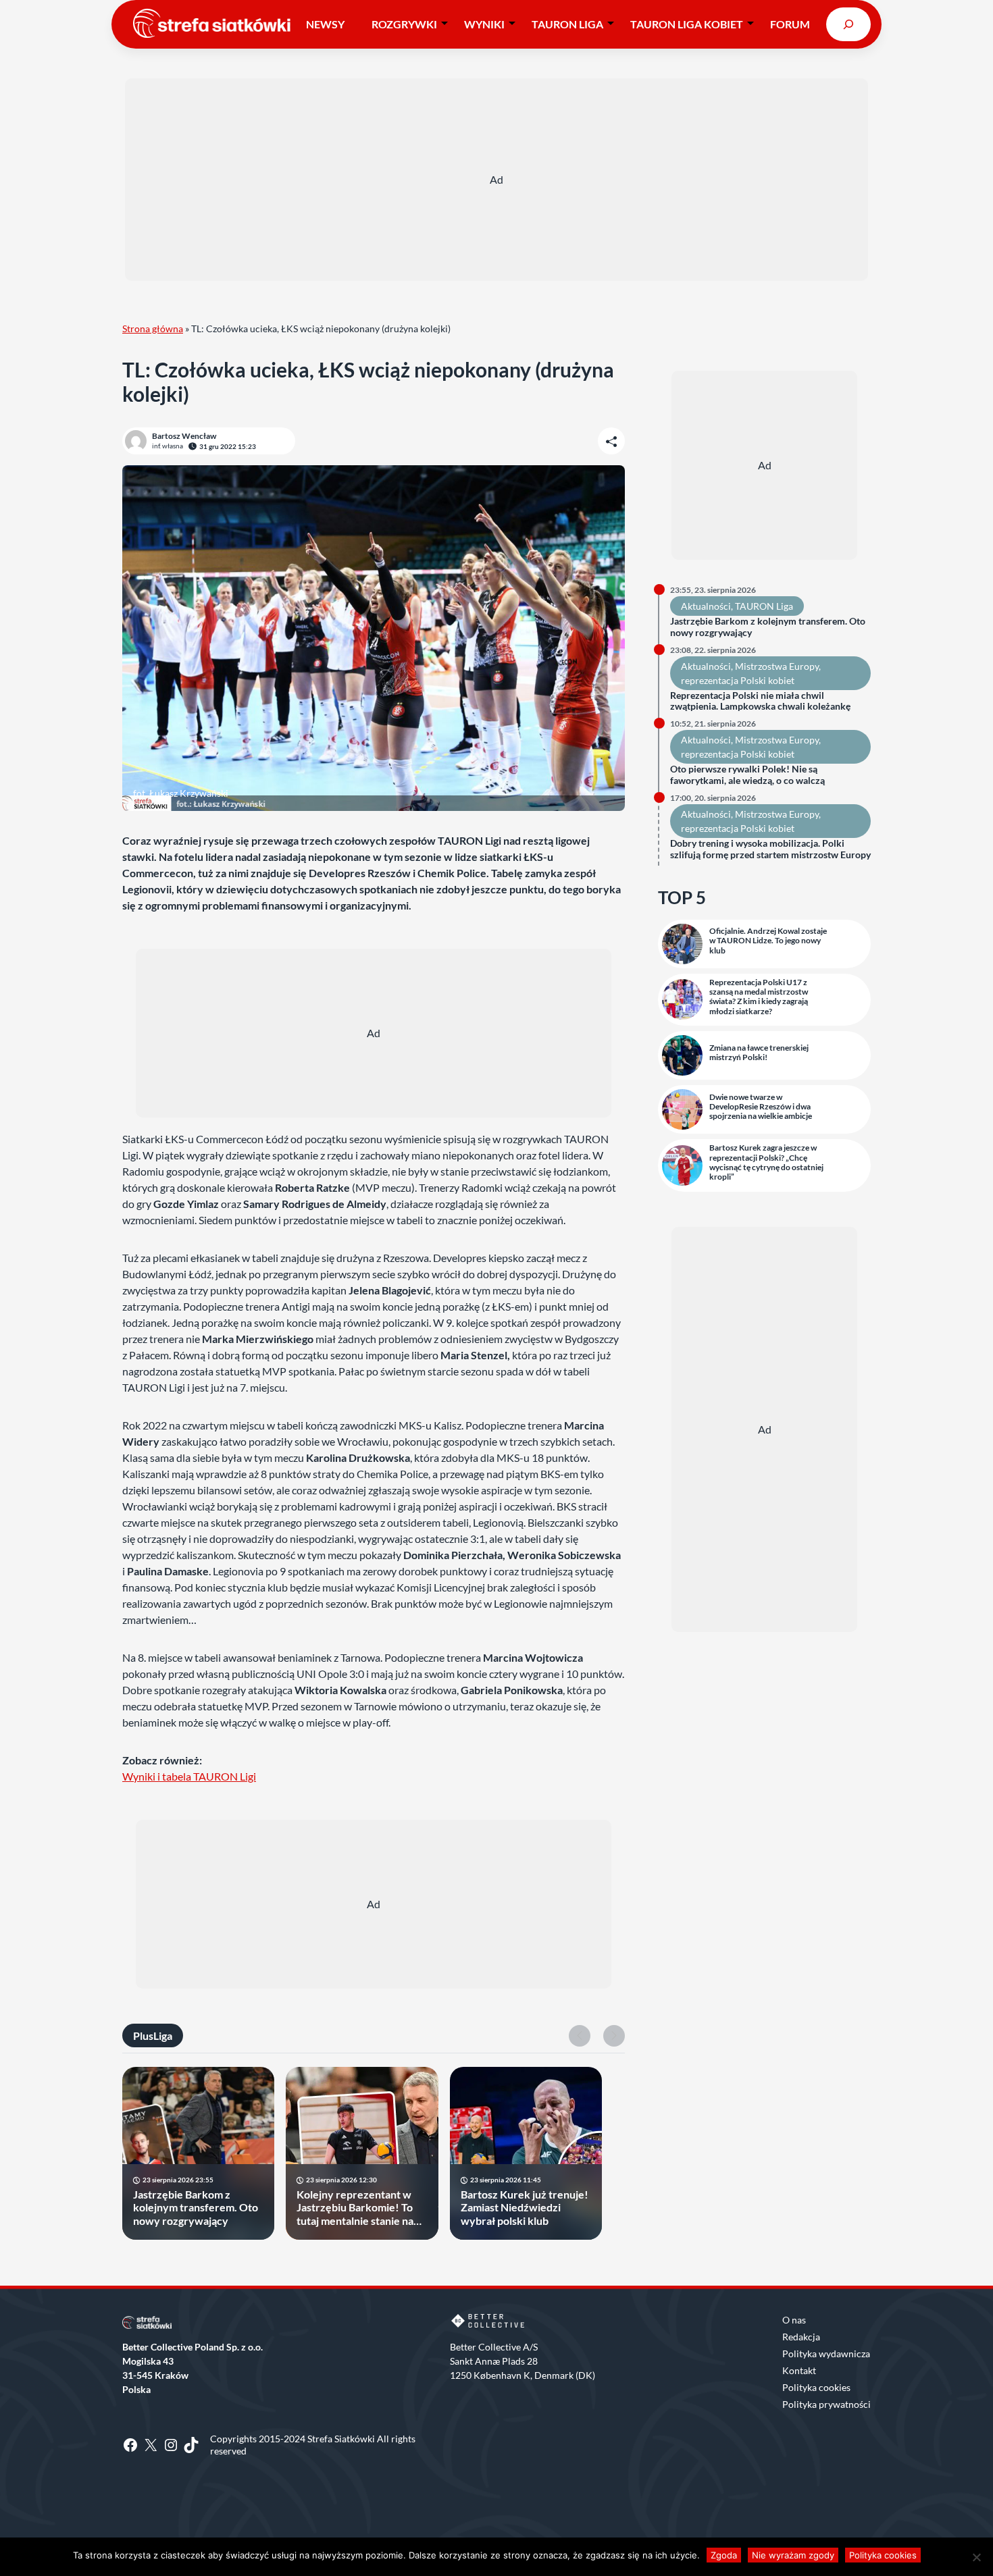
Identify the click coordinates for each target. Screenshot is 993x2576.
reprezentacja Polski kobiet (738, 680)
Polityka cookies (816, 2387)
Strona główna (153, 328)
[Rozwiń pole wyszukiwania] (848, 24)
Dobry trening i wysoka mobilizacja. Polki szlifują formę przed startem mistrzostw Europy (770, 849)
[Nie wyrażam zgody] (976, 2557)
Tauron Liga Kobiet (687, 24)
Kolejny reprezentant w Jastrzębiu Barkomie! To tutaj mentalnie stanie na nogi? (355, 2207)
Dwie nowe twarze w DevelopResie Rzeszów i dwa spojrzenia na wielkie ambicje (761, 1107)
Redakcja (801, 2337)
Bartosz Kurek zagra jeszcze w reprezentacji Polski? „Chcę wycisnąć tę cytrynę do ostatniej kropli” (766, 1162)
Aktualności (706, 606)
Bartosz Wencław (184, 436)
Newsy (325, 24)
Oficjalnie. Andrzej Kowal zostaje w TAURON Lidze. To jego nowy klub (768, 941)
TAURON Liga (567, 24)
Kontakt (799, 2370)
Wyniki (484, 24)
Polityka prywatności (826, 2404)
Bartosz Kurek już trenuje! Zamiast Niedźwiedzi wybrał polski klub (525, 2207)
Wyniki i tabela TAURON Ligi (189, 1776)
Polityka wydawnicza (826, 2354)
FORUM (790, 24)
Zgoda (724, 2555)
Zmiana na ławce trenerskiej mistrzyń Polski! (759, 1053)
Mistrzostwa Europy (777, 666)
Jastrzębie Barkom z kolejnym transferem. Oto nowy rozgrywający (196, 2207)
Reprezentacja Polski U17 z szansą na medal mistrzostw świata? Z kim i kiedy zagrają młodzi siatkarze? (759, 997)
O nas (794, 2320)
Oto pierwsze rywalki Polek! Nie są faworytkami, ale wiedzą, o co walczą (747, 775)
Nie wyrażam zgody (793, 2555)
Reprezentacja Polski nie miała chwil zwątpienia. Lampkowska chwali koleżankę (760, 701)
